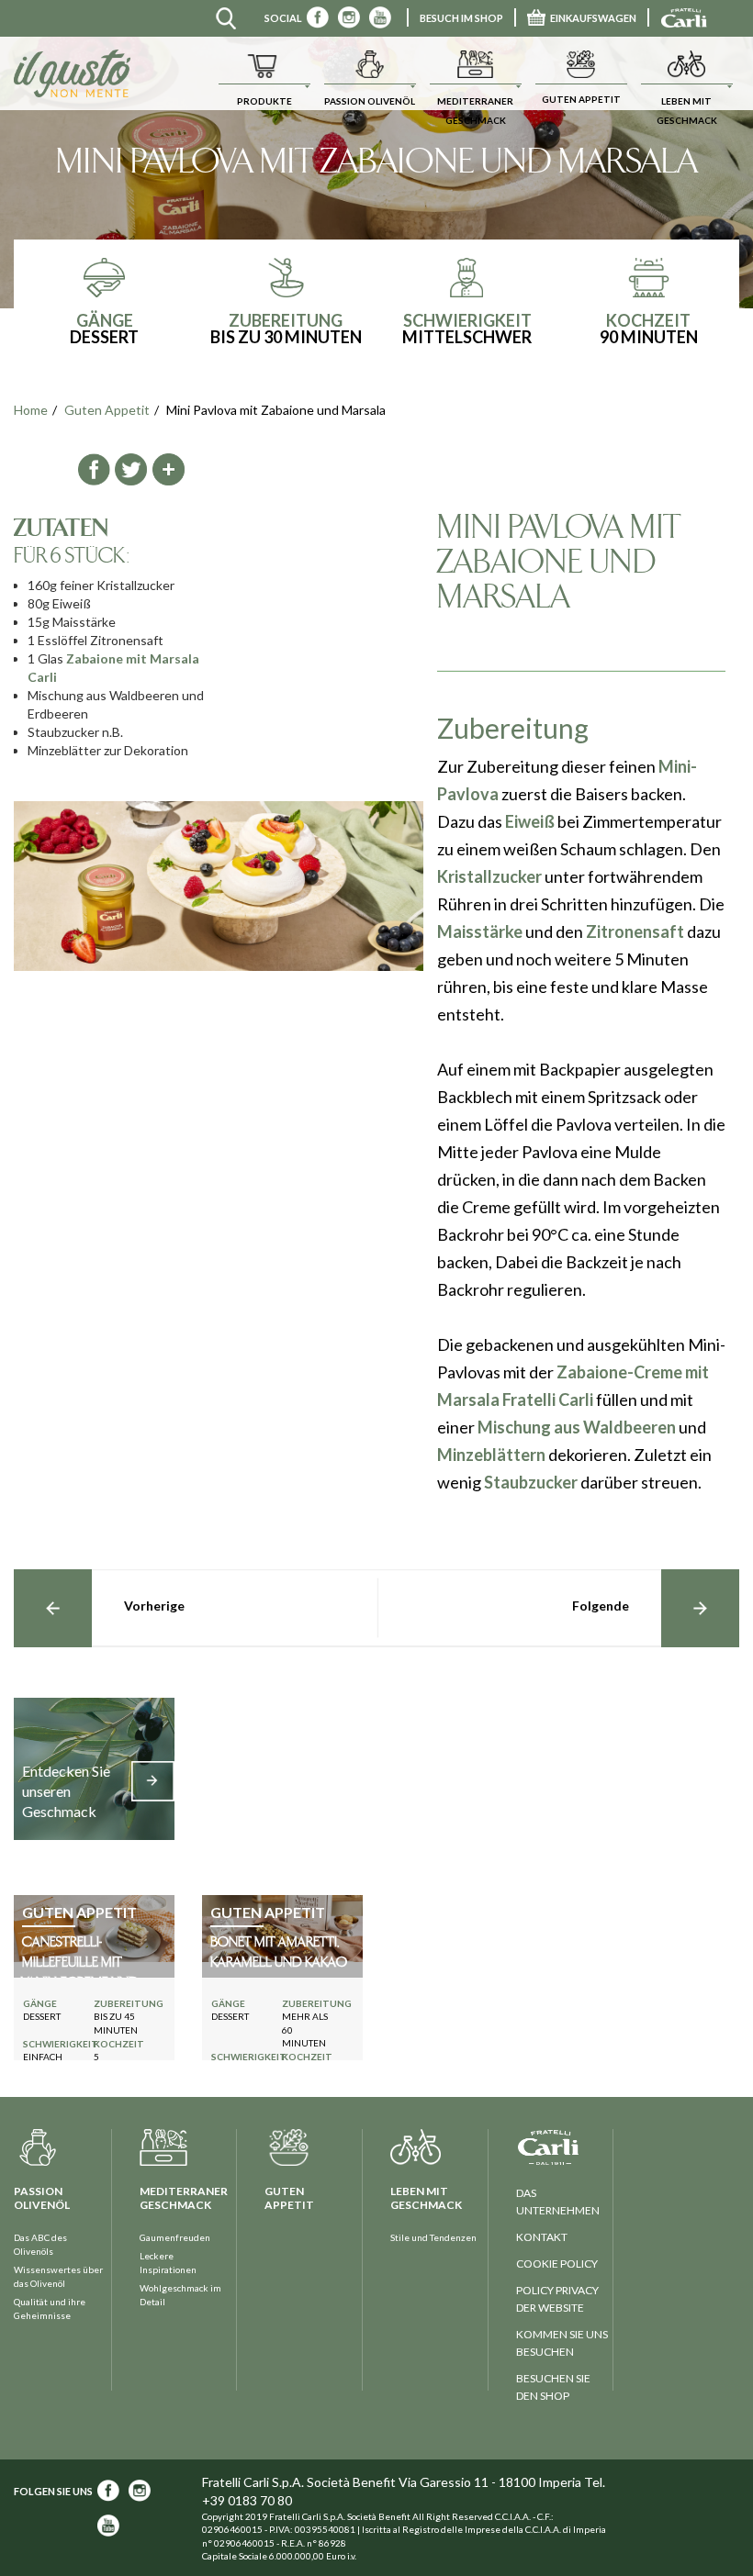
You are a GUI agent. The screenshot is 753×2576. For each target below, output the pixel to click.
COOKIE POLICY (557, 2264)
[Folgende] (700, 1608)
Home (31, 410)
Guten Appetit (107, 410)
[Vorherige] (53, 1608)
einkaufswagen (593, 18)
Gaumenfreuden (175, 2237)
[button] (264, 73)
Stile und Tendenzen (433, 2237)
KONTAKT (542, 2237)
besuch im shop (461, 18)
